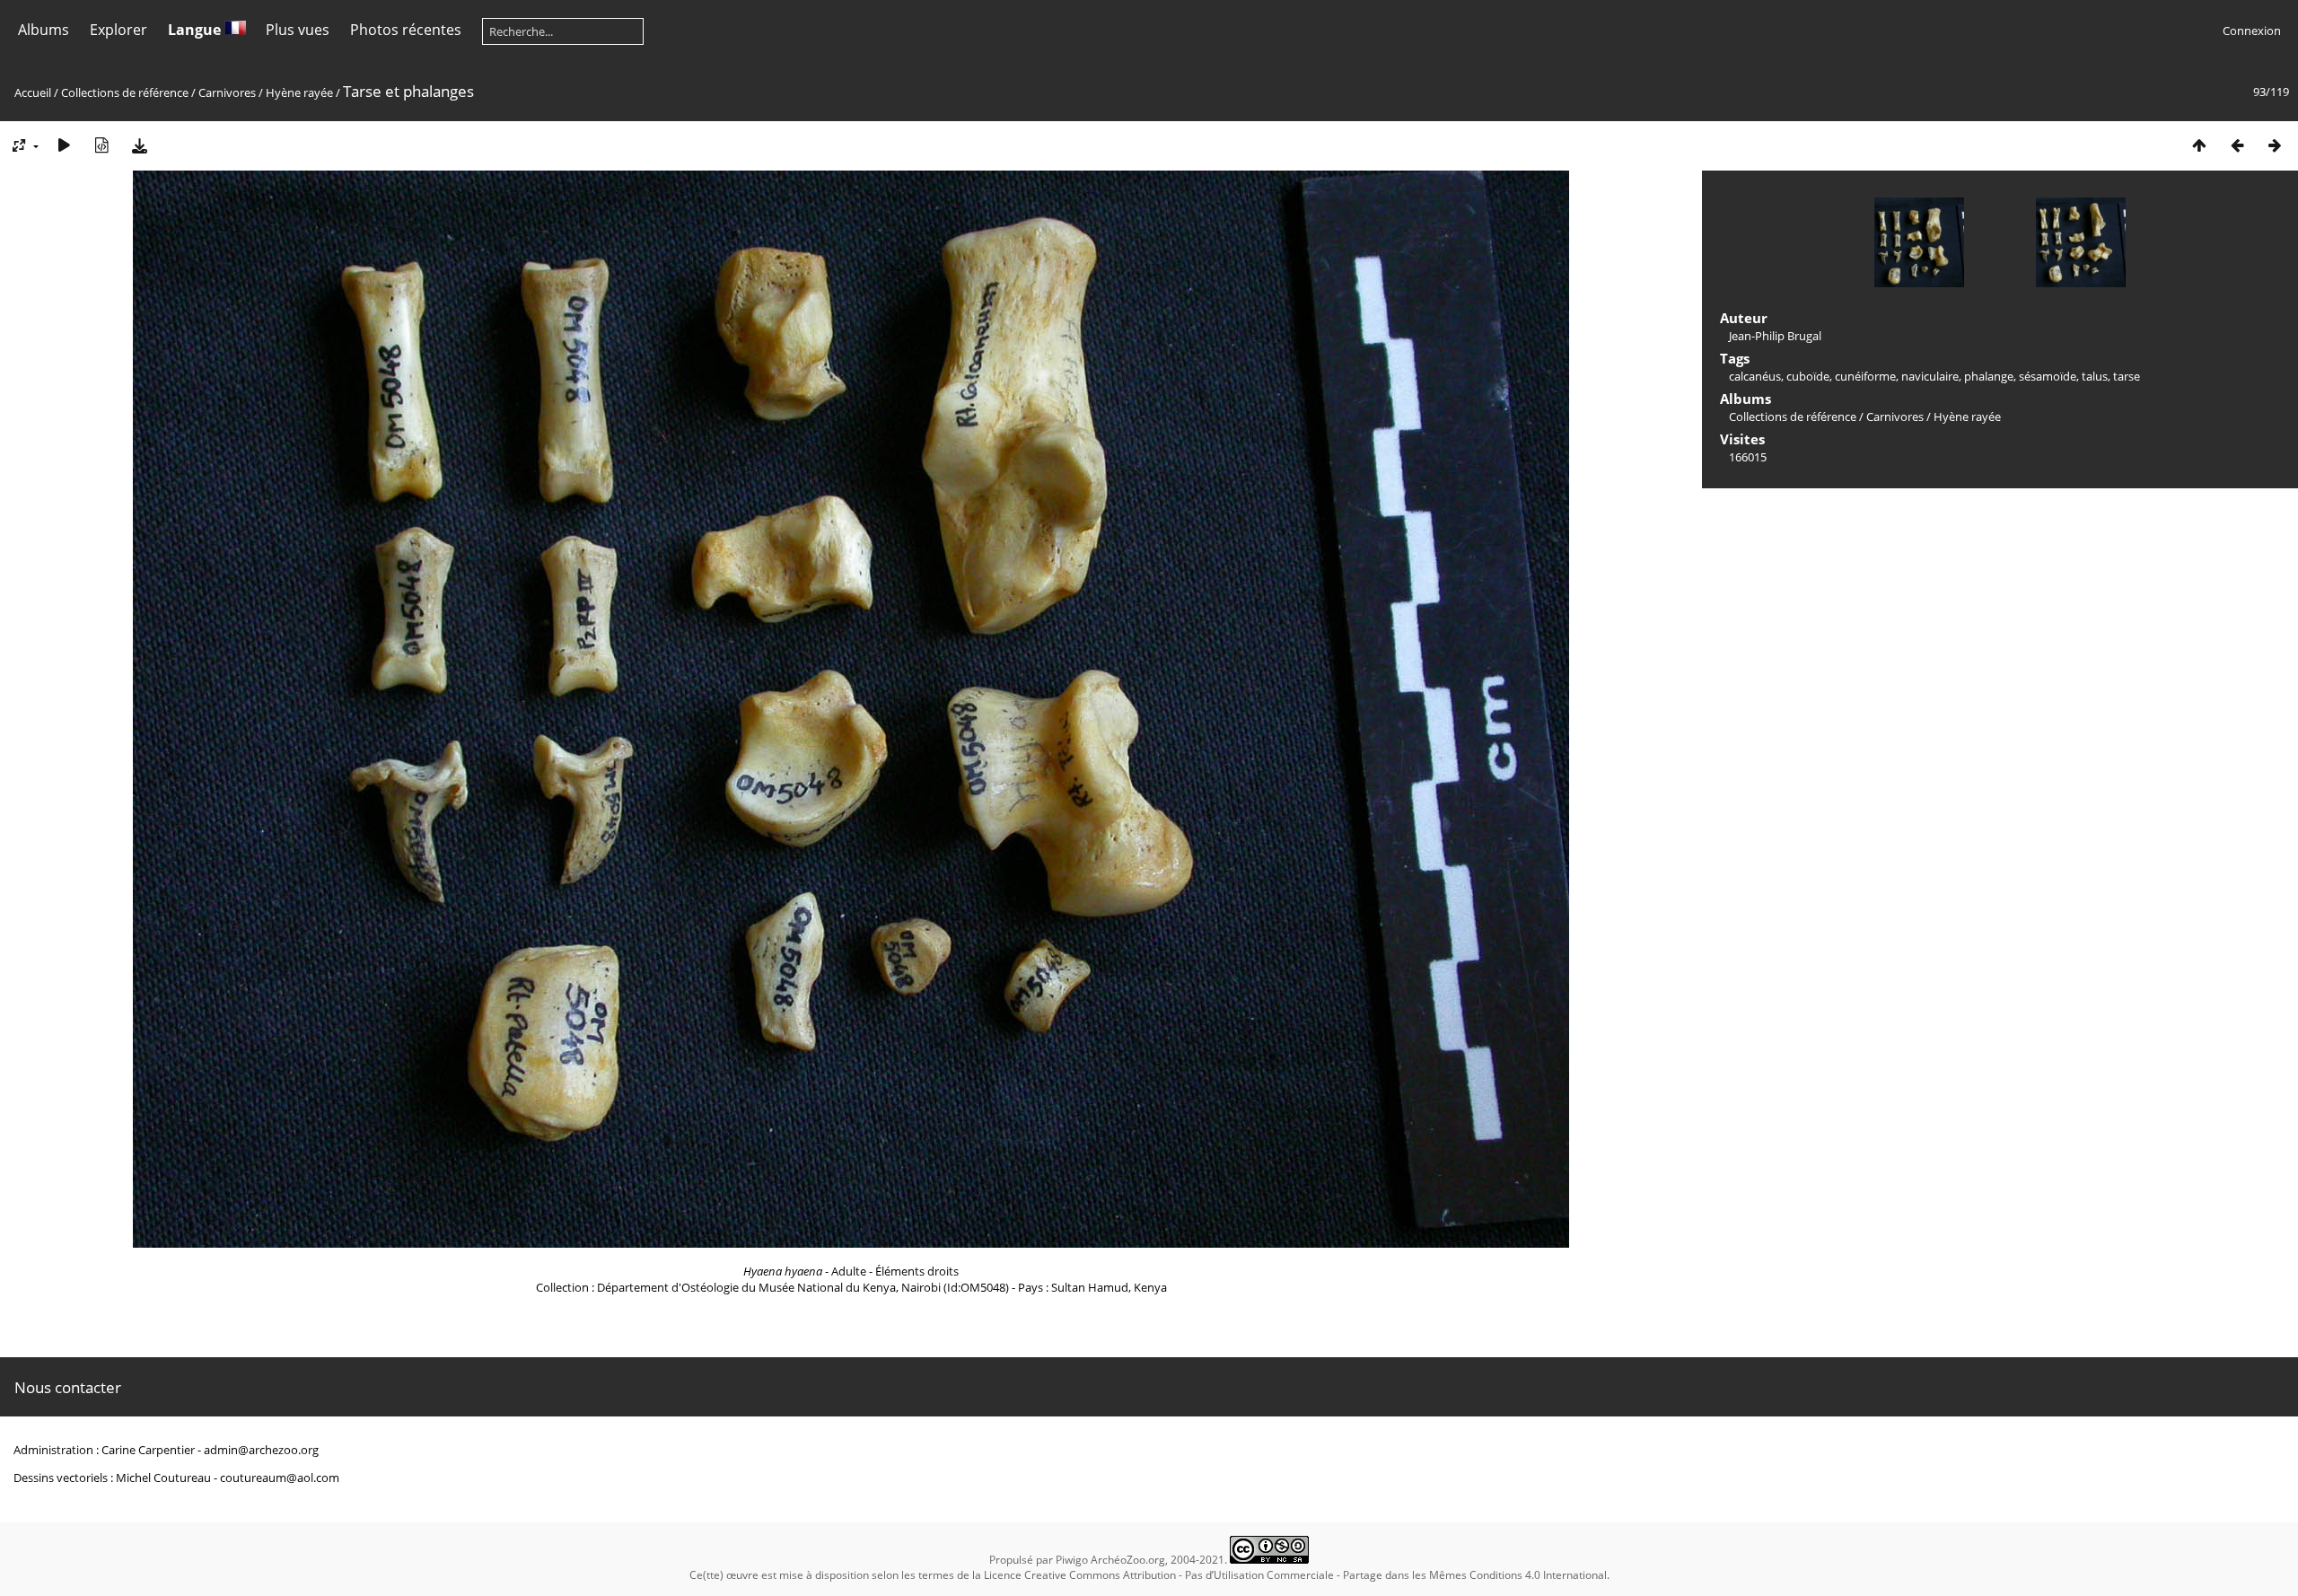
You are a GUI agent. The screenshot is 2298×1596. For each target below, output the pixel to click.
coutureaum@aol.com (280, 1478)
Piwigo (1072, 1560)
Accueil (33, 92)
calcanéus (1755, 376)
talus (2095, 376)
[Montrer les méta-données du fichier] (101, 145)
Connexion (2252, 31)
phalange (1989, 376)
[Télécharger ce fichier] (139, 145)
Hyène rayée (299, 92)
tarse (2127, 376)
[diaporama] (64, 145)
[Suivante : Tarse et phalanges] (2275, 145)
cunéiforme (1865, 376)
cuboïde (1808, 376)
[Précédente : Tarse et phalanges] (2237, 145)
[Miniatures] (2199, 145)
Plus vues (298, 30)
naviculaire (1930, 376)
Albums (44, 30)
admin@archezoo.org (261, 1450)
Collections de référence (125, 92)
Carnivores (227, 92)
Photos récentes (406, 30)
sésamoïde (2048, 376)
